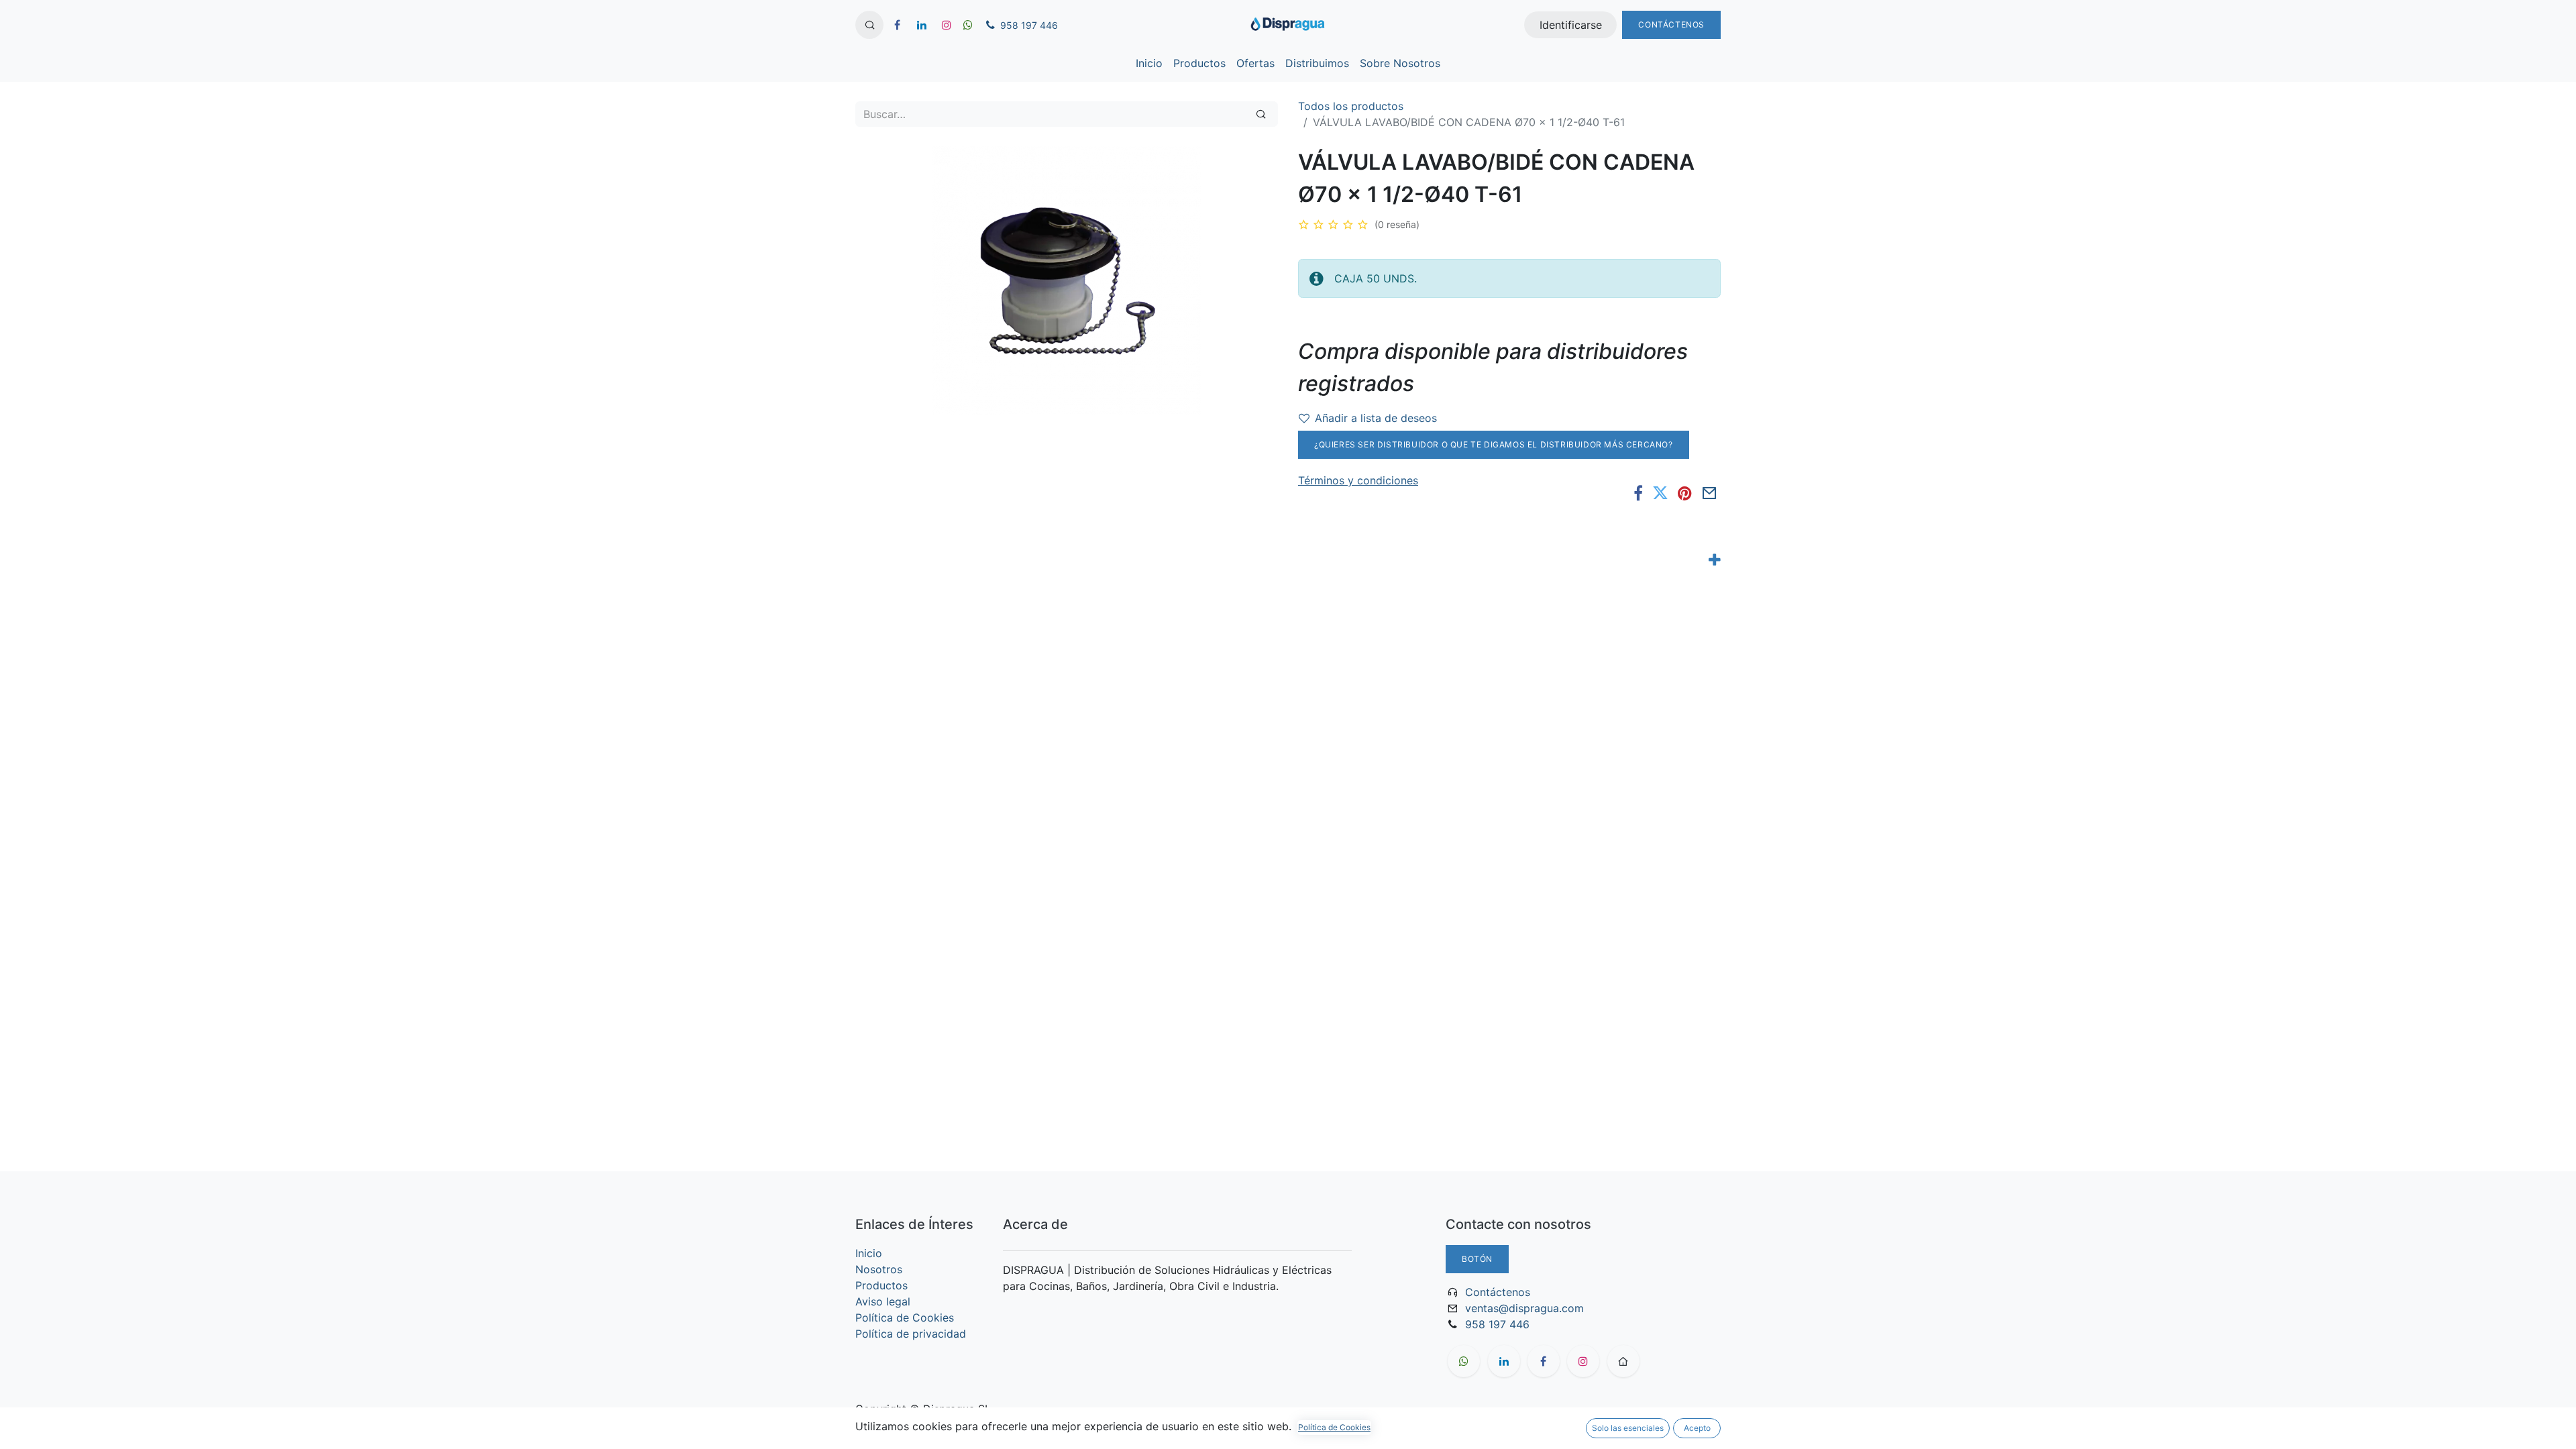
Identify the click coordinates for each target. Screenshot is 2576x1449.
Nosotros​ (879, 1269)
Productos (881, 1285)
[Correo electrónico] (1710, 493)
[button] (869, 25)
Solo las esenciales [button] (1628, 1428)
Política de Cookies (905, 1318)
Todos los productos (1351, 106)
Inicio (869, 1253)
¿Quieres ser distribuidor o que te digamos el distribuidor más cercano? (1494, 444)
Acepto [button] (1697, 1428)
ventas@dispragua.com (1524, 1308)
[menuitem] (1149, 63)
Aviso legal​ (883, 1301)
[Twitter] (1660, 493)
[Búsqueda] (1261, 114)
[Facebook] (1638, 493)
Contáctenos (1671, 24)
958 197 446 (1497, 1324)
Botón (1477, 1259)
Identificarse (1571, 25)
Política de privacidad (911, 1334)
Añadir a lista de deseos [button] (1376, 418)
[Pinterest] (1685, 493)
